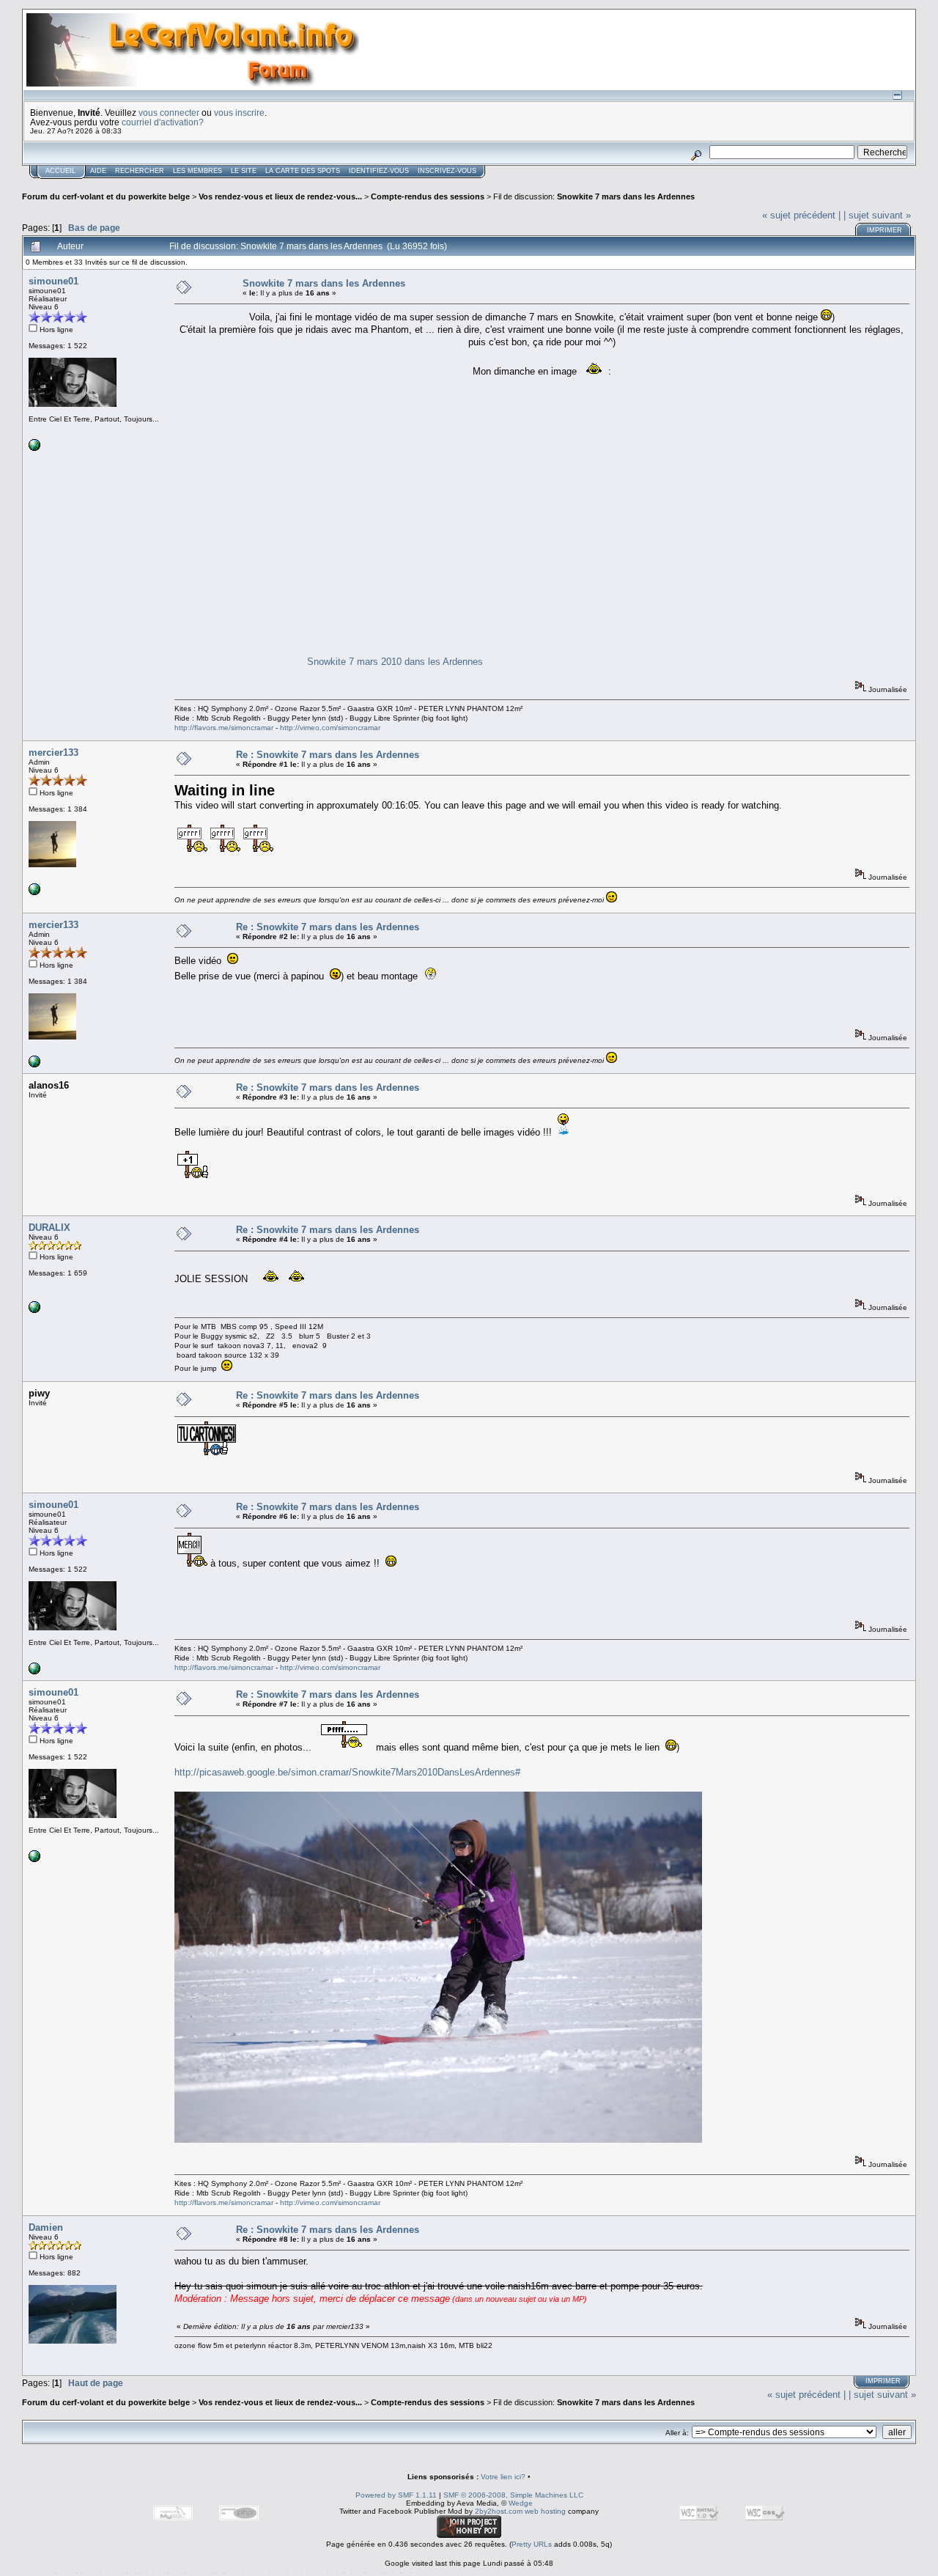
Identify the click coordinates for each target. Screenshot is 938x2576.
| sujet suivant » (877, 215)
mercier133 (53, 752)
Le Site (244, 171)
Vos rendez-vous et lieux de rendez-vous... (280, 196)
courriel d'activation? (163, 122)
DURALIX (49, 1228)
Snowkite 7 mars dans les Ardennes (626, 196)
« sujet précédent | (801, 215)
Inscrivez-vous (447, 171)
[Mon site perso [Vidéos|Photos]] (34, 448)
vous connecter (169, 113)
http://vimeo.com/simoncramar (330, 728)
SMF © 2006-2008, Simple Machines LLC (513, 2495)
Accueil (60, 171)
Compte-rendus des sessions (428, 196)
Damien (46, 2227)
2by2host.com (499, 2511)
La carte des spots (303, 171)
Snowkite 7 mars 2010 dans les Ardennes (395, 662)
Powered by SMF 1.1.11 (396, 2495)
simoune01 (53, 281)
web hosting (545, 2511)
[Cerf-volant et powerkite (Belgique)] (34, 893)
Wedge (521, 2503)
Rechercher (140, 171)
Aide (98, 171)
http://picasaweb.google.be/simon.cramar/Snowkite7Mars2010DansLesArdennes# (347, 1772)
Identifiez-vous (379, 171)
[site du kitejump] (34, 1310)
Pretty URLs (532, 2544)
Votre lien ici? (503, 2477)
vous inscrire (239, 113)
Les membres (197, 171)
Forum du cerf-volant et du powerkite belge (106, 196)
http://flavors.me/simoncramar (224, 728)
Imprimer (885, 230)
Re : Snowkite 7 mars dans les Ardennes (328, 755)
